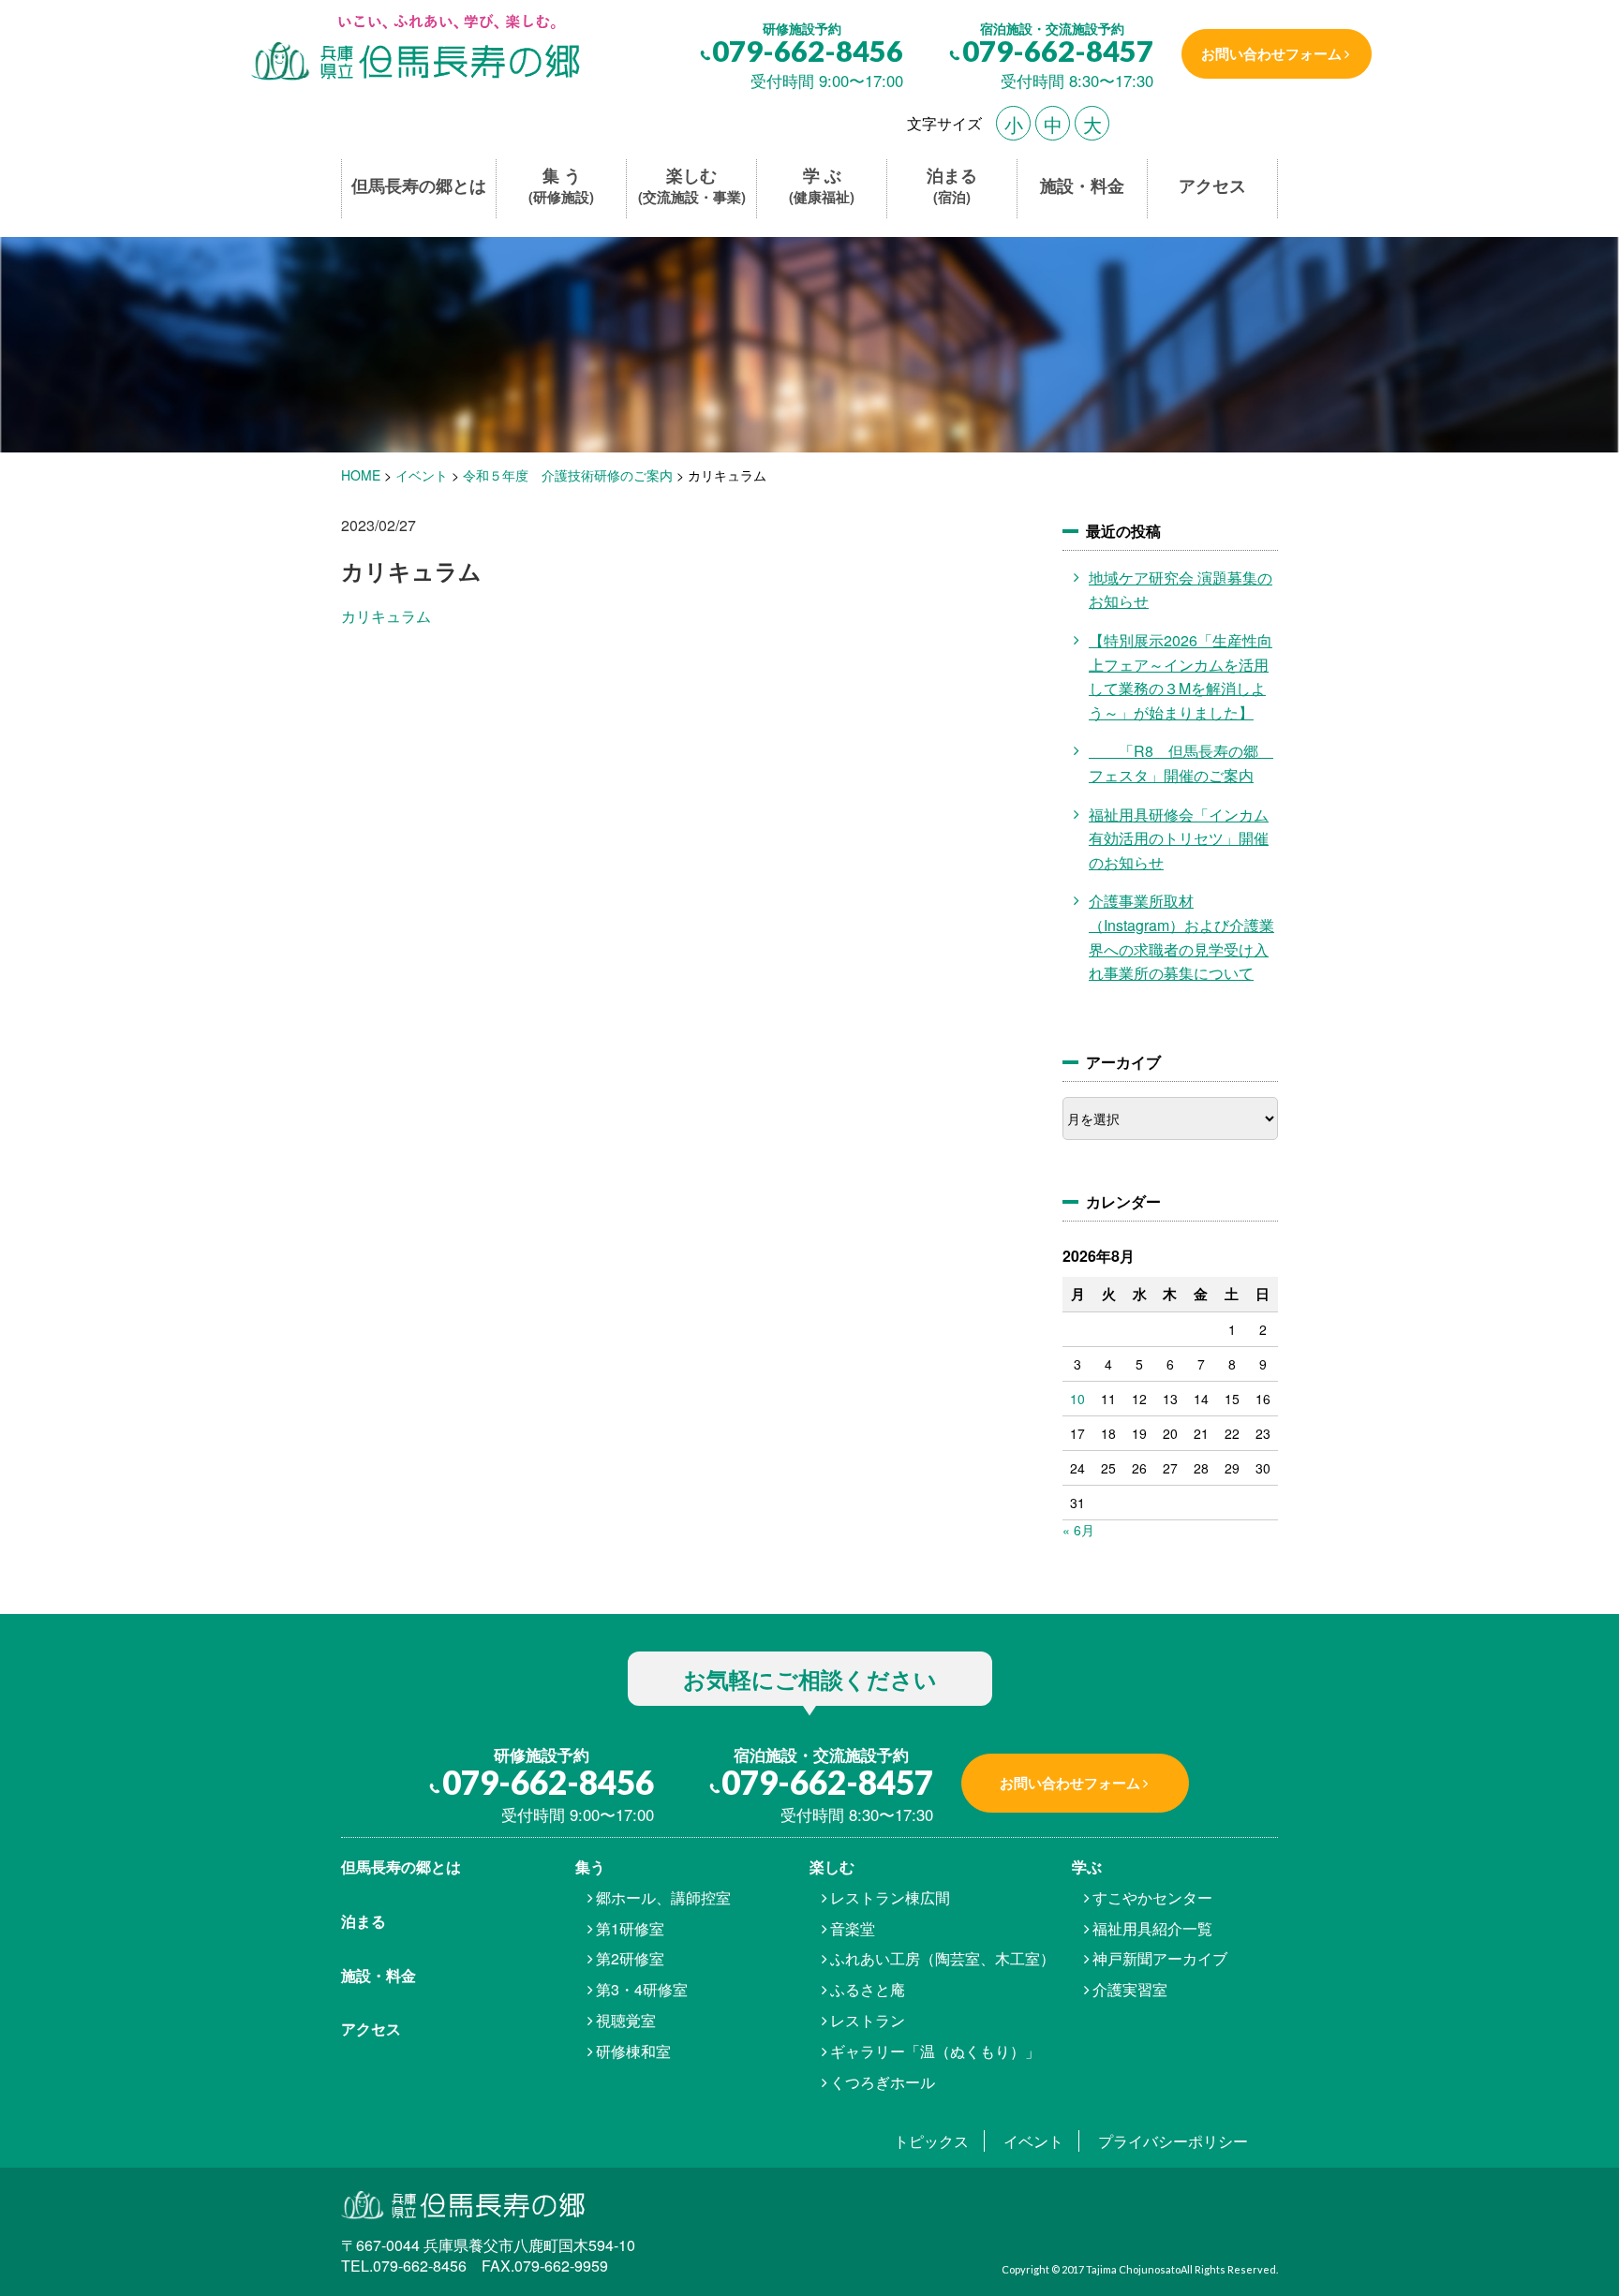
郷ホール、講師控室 (663, 1897)
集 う (561, 186)
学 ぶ (822, 186)
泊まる (952, 186)
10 (1077, 1399)
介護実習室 (1130, 1989)
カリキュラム (386, 616)
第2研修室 (630, 1958)
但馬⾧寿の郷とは (401, 1866)
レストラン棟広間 (890, 1897)
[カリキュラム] (414, 49)
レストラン (868, 2020)
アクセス (1212, 186)
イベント (1033, 2141)
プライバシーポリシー (1173, 2141)
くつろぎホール (883, 2082)
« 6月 (1078, 1530)
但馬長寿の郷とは (419, 186)
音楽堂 (853, 1928)
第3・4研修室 (642, 1989)
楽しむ (692, 186)
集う (590, 1866)
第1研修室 (630, 1928)
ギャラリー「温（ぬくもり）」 (935, 2051)
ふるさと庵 (868, 1989)
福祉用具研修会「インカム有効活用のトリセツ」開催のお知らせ (1179, 838)
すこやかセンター (1152, 1897)
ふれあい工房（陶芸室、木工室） (943, 1958)
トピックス (931, 2141)
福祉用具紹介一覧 (1152, 1928)
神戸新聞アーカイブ (1160, 1958)
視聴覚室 (626, 2020)
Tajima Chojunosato (1133, 2269)
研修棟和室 (633, 2051)
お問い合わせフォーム (1271, 53)
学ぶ (1087, 1866)
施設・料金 (1082, 186)
